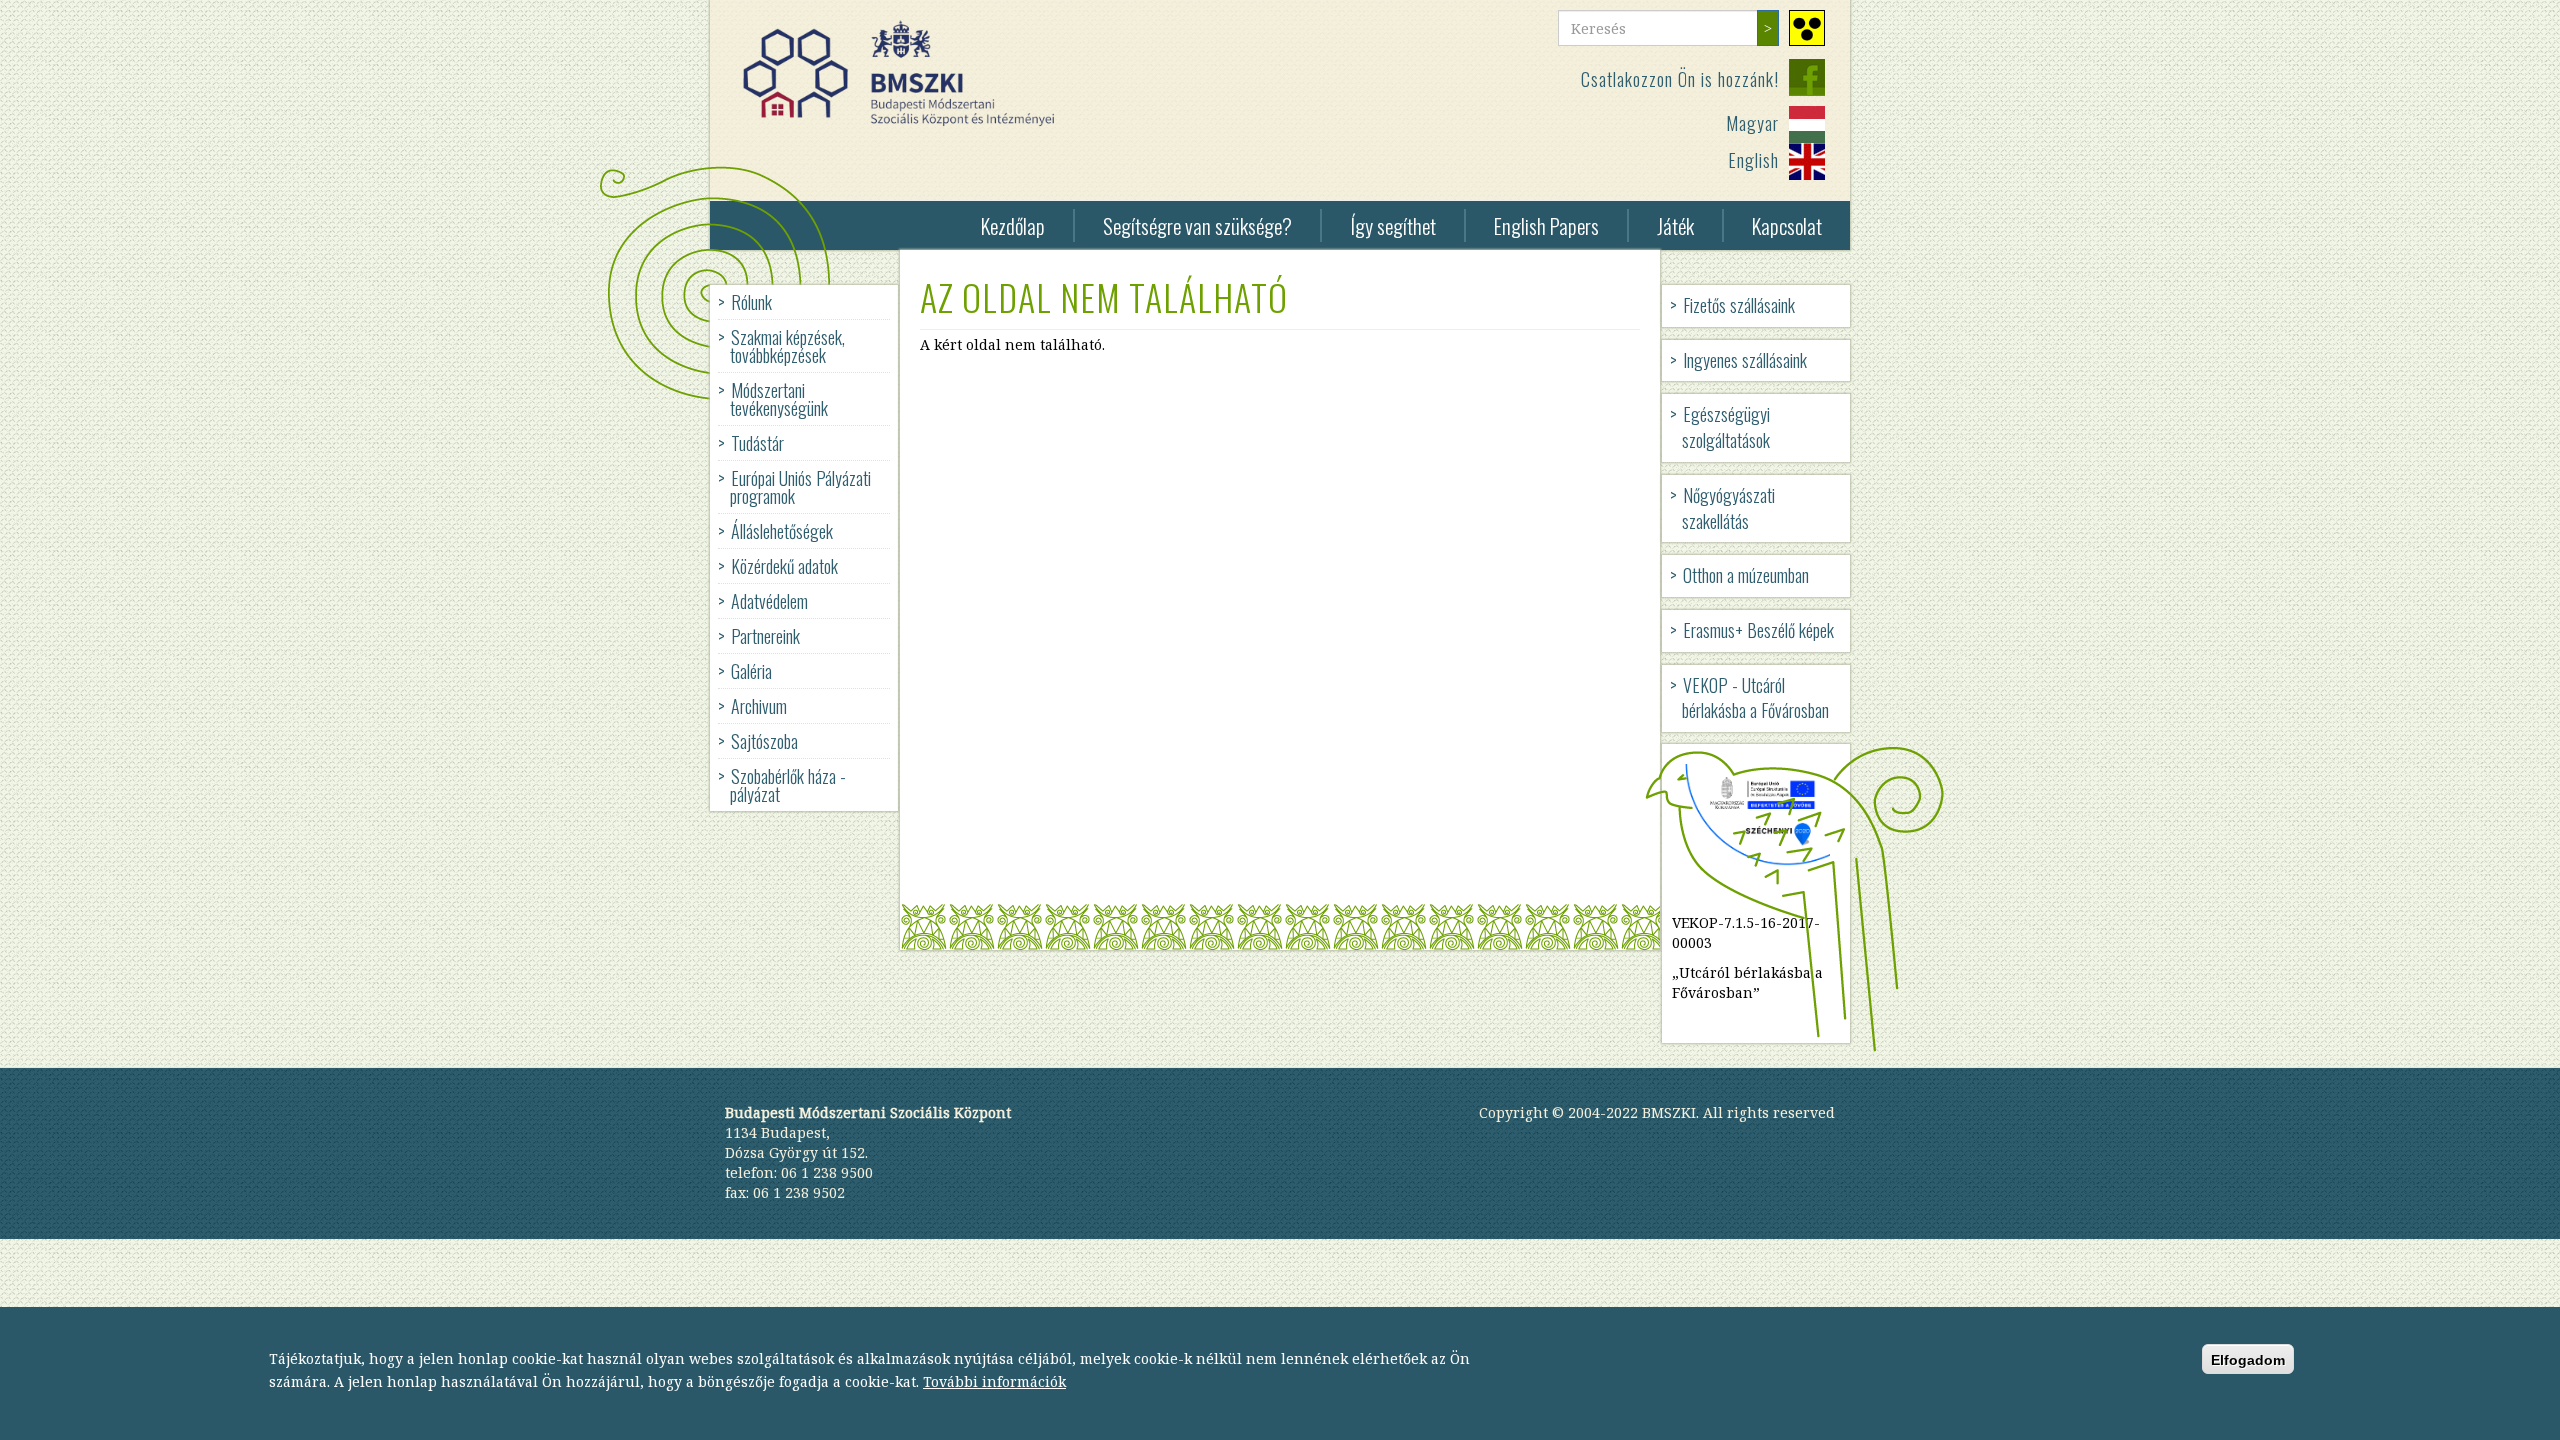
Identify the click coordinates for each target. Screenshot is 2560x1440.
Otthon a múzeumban (1746, 575)
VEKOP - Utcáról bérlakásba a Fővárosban (1755, 698)
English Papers (1546, 225)
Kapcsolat (1787, 225)
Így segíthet (1393, 225)
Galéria (751, 671)
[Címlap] (906, 73)
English (1753, 160)
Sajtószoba (764, 741)
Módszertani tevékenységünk (779, 399)
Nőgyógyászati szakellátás (1728, 508)
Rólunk (751, 302)
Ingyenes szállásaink (1745, 360)
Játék (1675, 225)
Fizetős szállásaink (1739, 305)
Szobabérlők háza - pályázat (788, 785)
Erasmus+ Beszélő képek (1758, 630)
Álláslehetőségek (782, 531)
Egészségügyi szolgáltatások (1726, 427)
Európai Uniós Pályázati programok (800, 487)
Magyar (1752, 123)
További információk (994, 1381)
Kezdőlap (1013, 225)
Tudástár (757, 443)
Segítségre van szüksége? (1197, 225)
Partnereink (765, 636)
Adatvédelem (769, 601)
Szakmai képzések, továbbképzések (787, 346)
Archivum (759, 706)
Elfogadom (2248, 1360)
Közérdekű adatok (784, 566)
